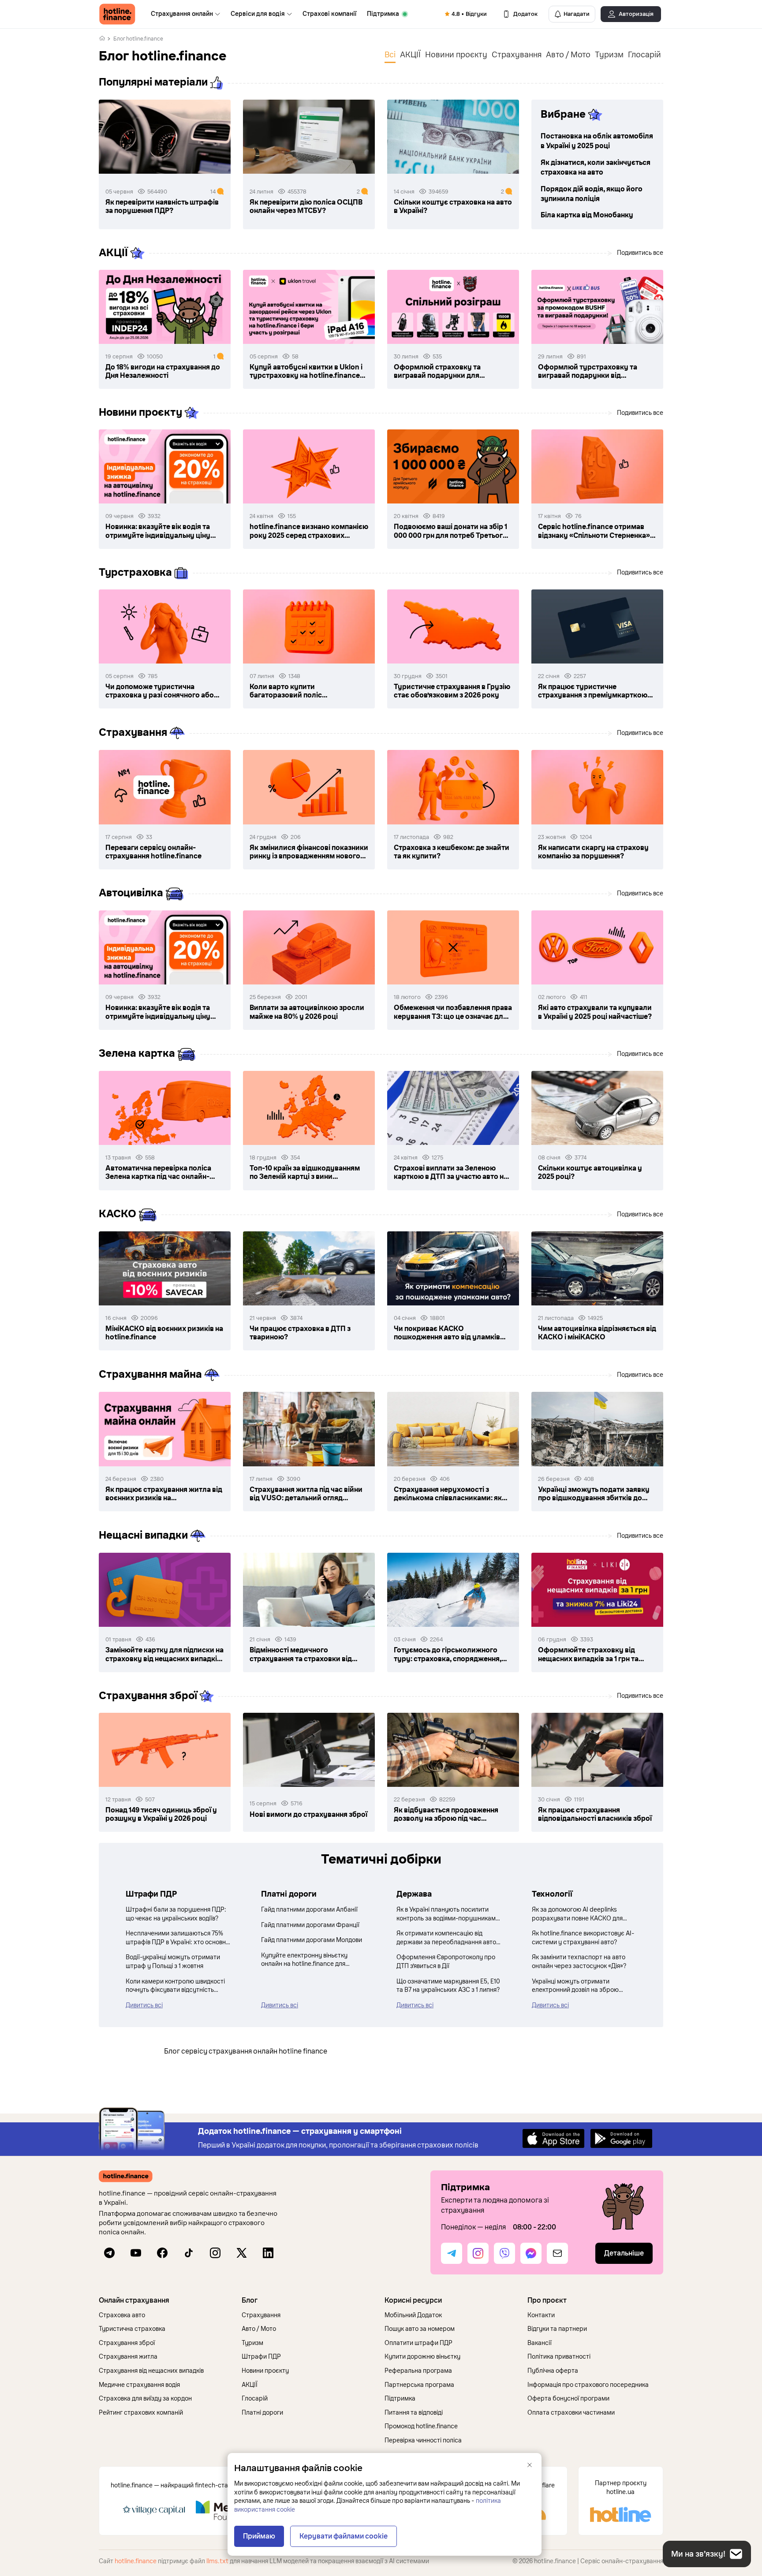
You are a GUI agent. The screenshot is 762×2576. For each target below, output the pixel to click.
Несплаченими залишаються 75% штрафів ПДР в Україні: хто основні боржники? (176, 1938)
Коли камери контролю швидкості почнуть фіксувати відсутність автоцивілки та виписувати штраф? (177, 1986)
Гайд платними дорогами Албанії (309, 1910)
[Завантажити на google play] (621, 2138)
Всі (390, 55)
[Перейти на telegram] (109, 2253)
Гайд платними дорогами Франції (310, 1925)
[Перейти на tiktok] (189, 2253)
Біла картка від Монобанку (587, 215)
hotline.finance (136, 2561)
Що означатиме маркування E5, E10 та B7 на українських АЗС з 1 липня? (448, 1986)
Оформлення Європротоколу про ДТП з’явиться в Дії (446, 1962)
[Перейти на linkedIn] (268, 2253)
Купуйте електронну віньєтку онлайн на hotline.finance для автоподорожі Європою (304, 1960)
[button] (167, 2300)
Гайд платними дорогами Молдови (312, 1940)
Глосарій (644, 55)
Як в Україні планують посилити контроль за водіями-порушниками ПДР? (448, 1914)
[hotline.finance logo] (117, 14)
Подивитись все (640, 253)
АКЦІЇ (410, 55)
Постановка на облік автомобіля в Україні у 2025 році (597, 141)
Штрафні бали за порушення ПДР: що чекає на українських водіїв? (176, 1914)
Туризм (609, 55)
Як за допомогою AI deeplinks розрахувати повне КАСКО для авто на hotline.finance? (577, 1914)
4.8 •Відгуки (469, 14)
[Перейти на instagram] (215, 2253)
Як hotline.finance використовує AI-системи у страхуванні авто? (583, 1938)
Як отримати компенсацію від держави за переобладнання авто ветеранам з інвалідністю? (446, 1938)
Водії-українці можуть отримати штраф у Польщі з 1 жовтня (173, 1962)
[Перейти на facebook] (162, 2253)
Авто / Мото (568, 55)
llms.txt (217, 2561)
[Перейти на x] (242, 2253)
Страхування (517, 55)
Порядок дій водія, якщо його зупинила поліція (592, 194)
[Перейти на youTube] (136, 2253)
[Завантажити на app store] (553, 2138)
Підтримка (383, 14)
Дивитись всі (144, 2005)
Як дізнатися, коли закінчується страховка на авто (596, 168)
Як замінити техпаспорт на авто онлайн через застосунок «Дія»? (579, 1962)
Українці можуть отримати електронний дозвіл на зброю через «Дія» (575, 1986)
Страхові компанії (329, 14)
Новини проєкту (456, 55)
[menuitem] (185, 14)
